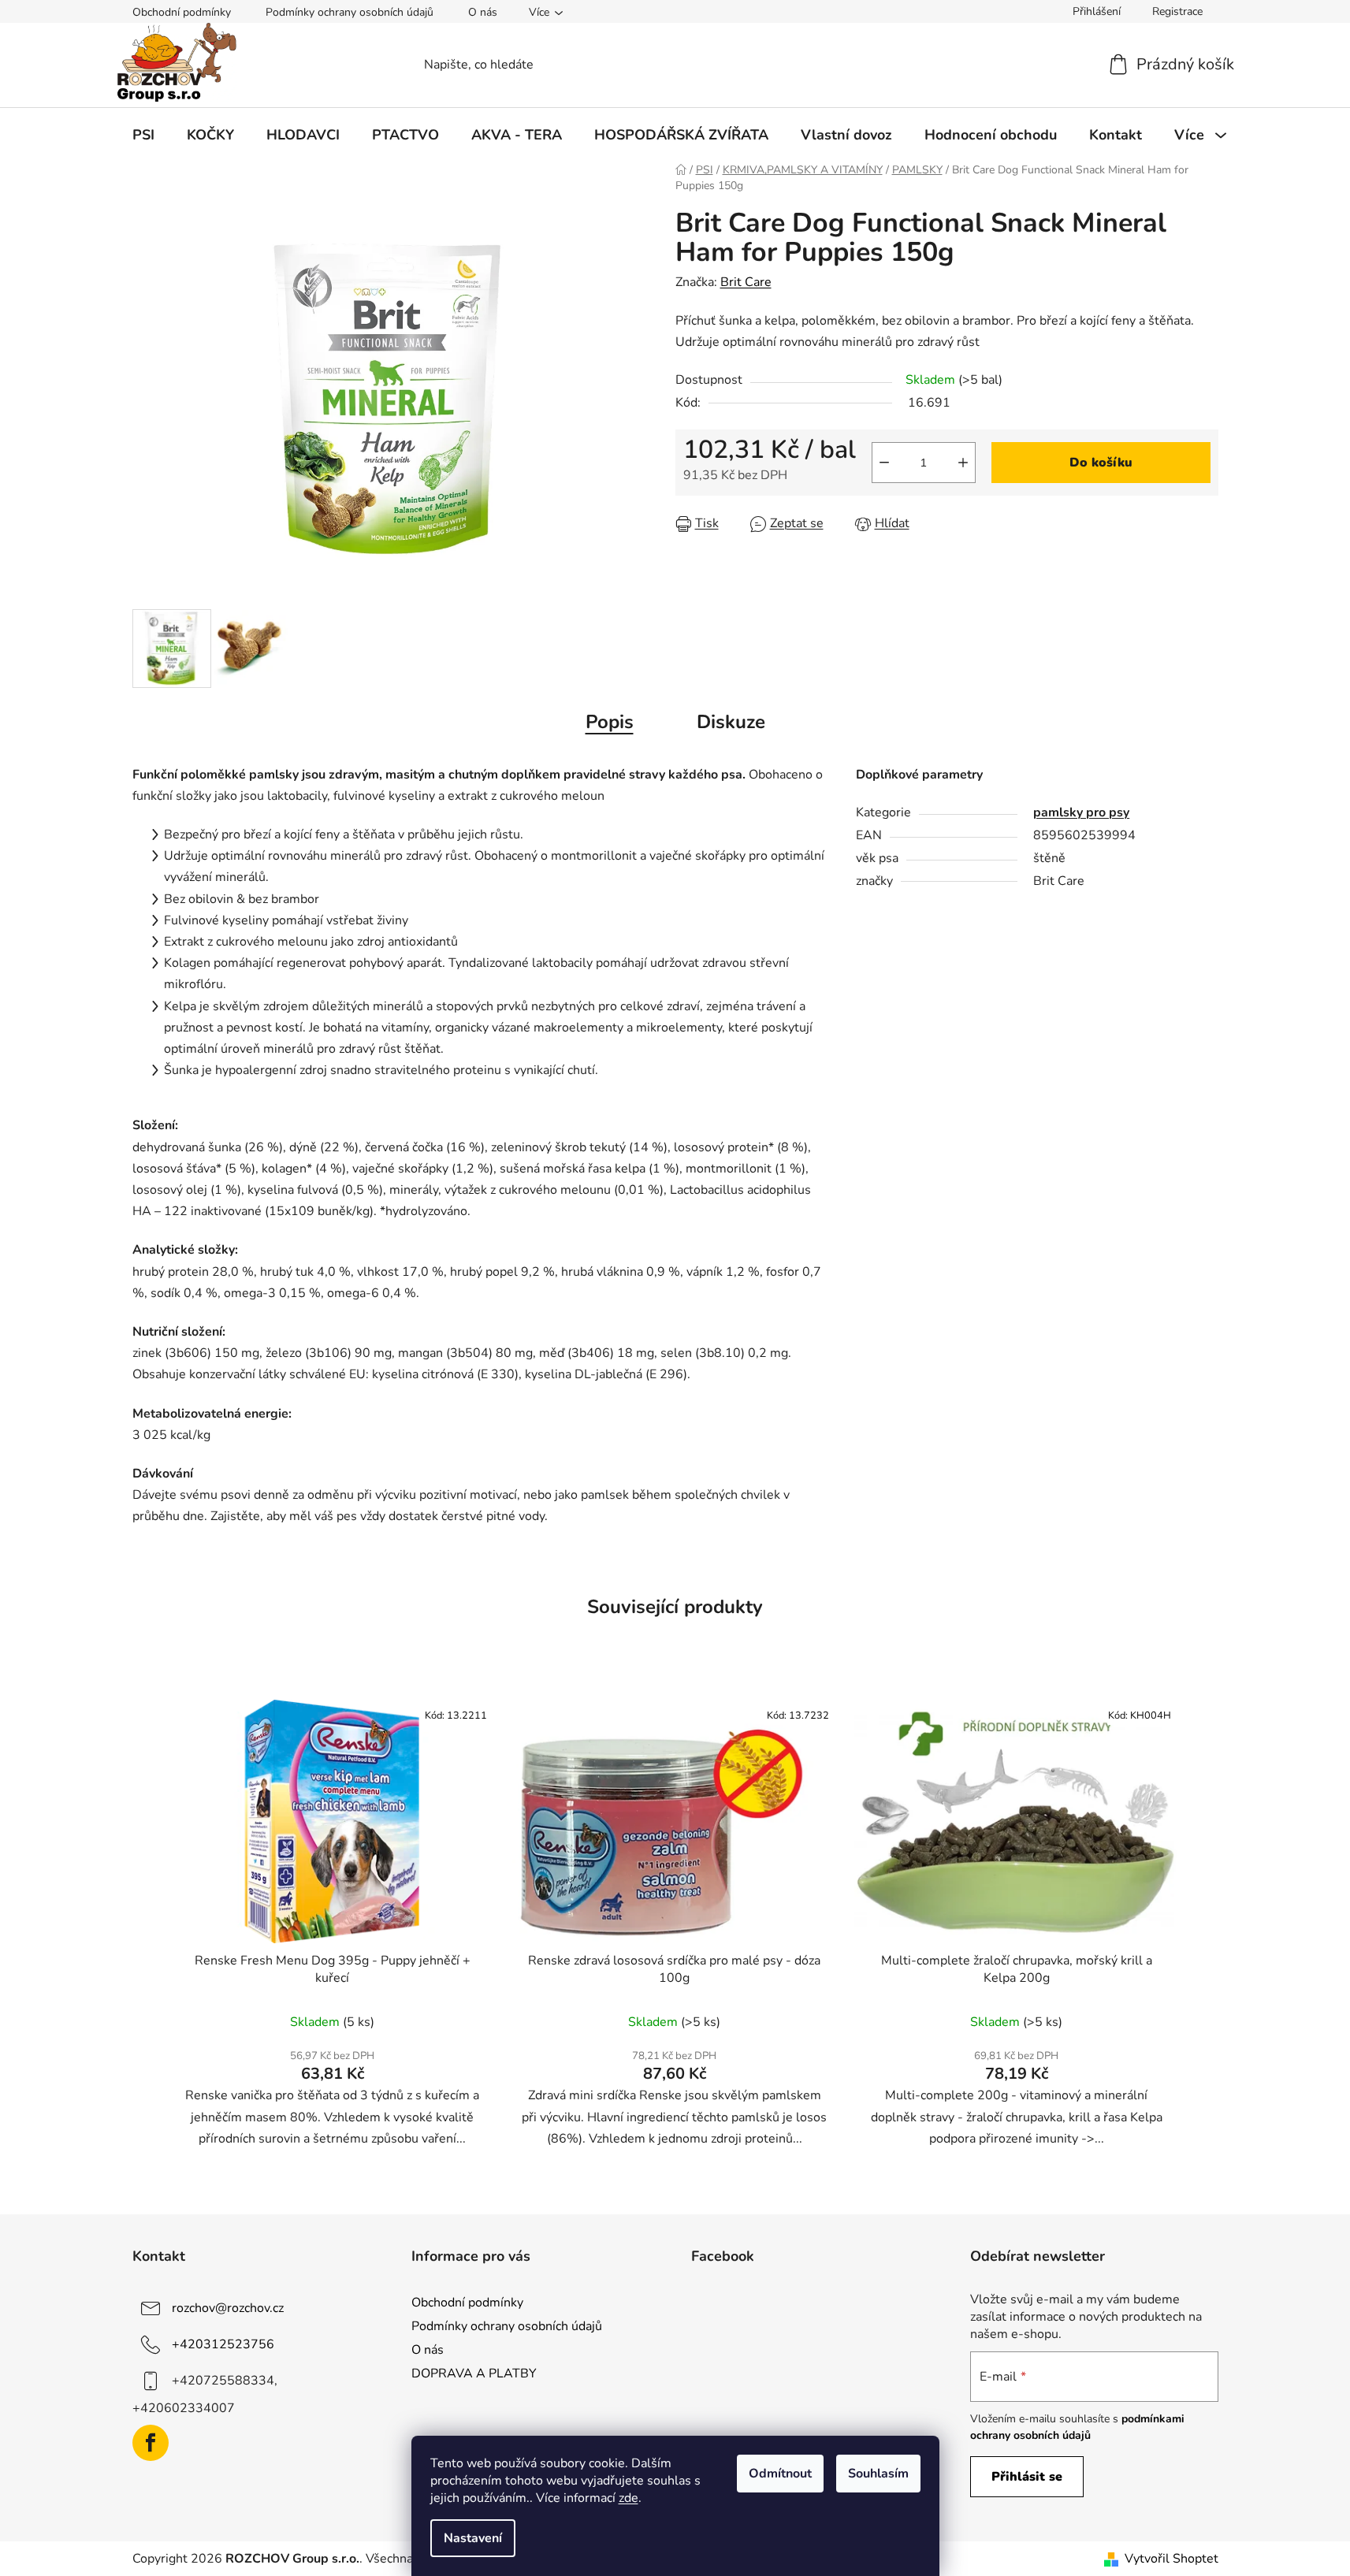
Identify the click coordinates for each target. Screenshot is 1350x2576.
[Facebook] (151, 2443)
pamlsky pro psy (1081, 812)
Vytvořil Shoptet (1171, 2559)
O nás (483, 12)
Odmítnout (780, 2474)
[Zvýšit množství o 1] (963, 463)
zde (629, 2498)
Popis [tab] (610, 722)
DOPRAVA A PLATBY (474, 2373)
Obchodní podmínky (182, 12)
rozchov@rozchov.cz (228, 2308)
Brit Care (746, 282)
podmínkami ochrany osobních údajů (1077, 2427)
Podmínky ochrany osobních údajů (350, 12)
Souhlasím (878, 2474)
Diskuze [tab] (731, 722)
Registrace (1177, 11)
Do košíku (1101, 463)
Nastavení (473, 2538)
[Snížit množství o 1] (884, 463)
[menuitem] (143, 135)
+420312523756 (223, 2344)
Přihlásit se (1027, 2477)
